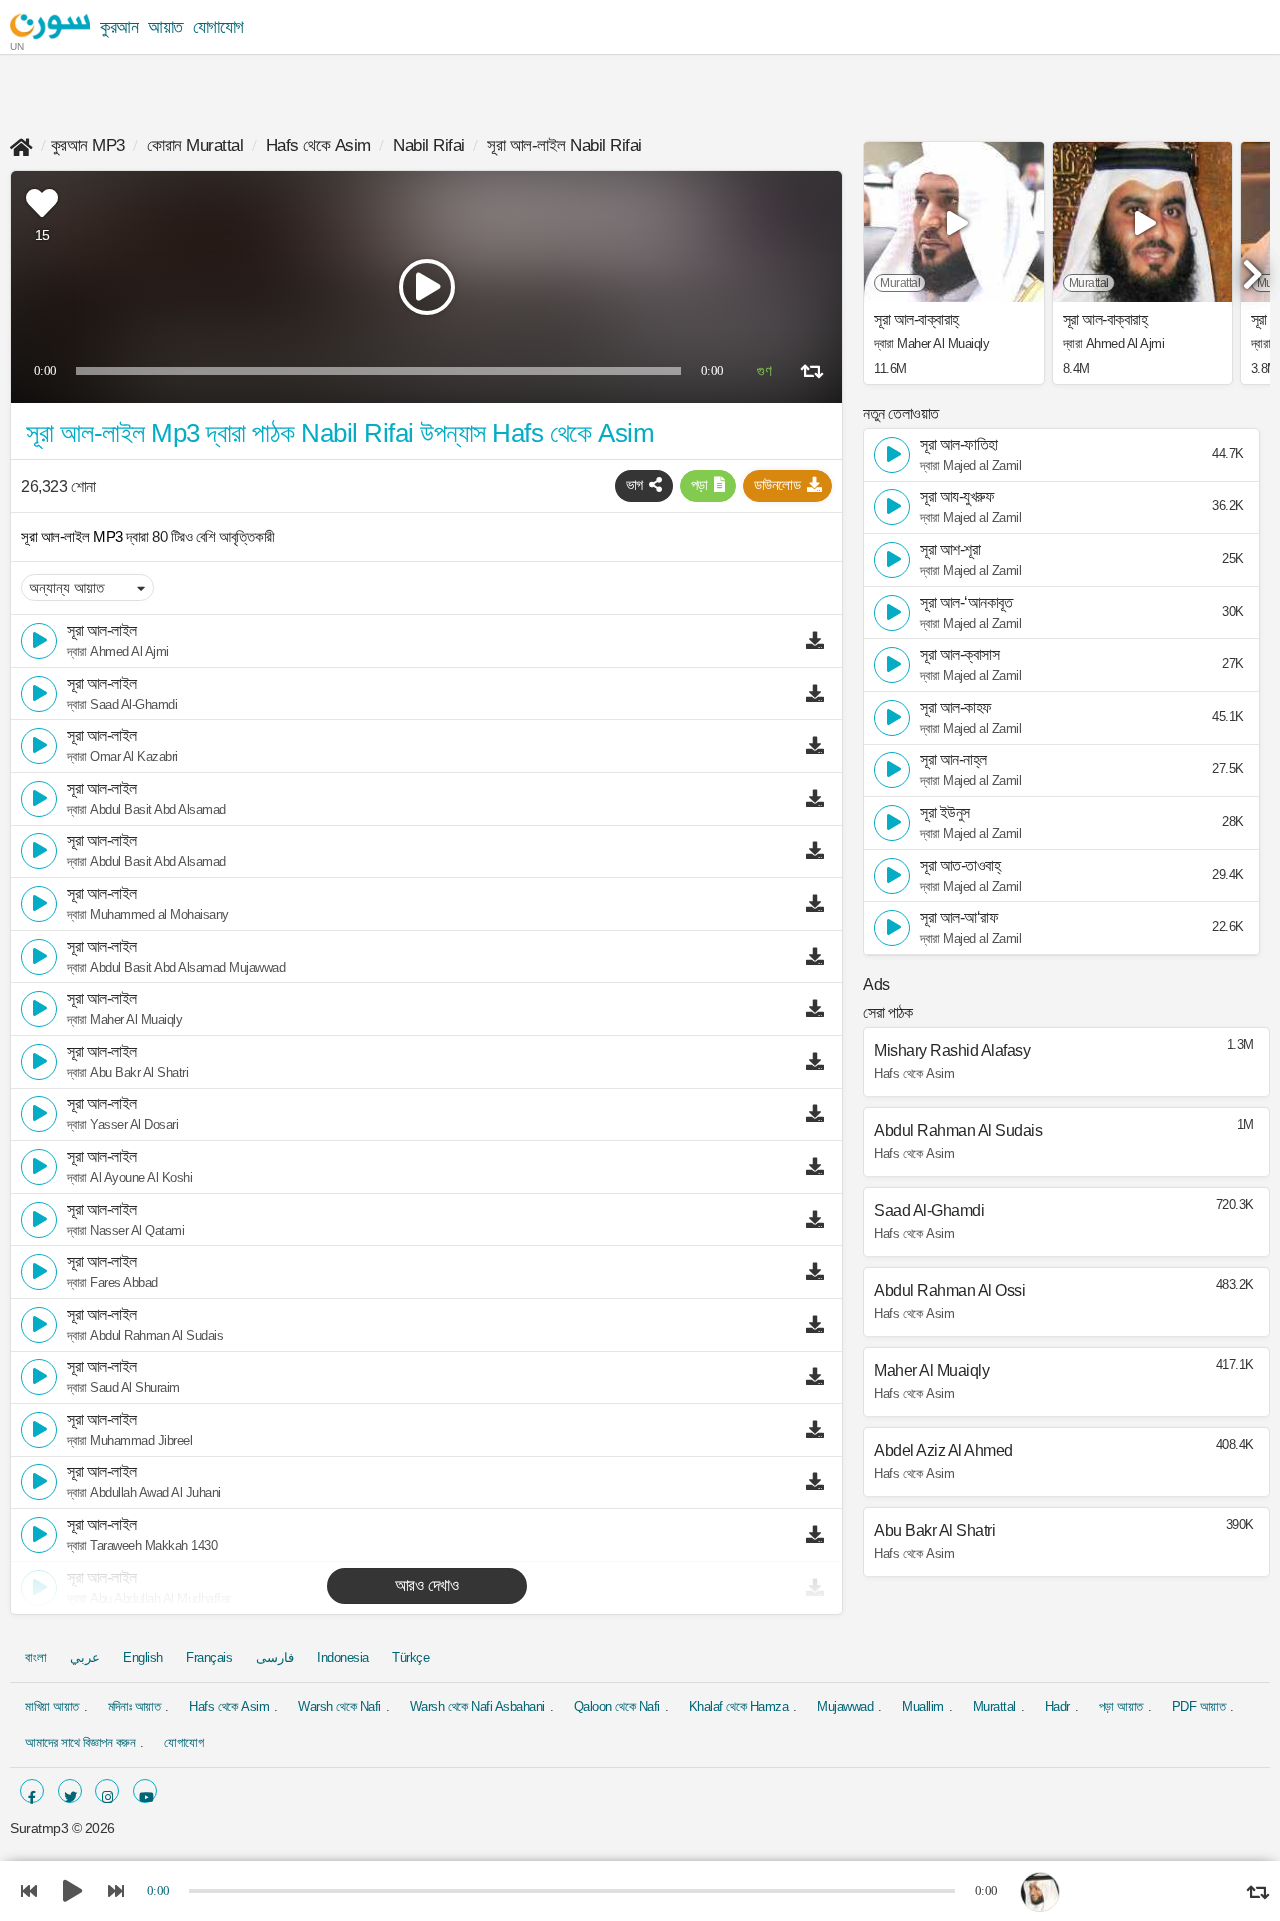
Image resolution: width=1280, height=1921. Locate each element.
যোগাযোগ (218, 27)
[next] (1250, 266)
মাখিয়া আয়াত (52, 1706)
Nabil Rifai (429, 145)
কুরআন (119, 27)
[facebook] (32, 1791)
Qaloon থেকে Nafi (617, 1706)
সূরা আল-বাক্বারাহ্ (916, 320)
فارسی (275, 1657)
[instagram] (107, 1791)
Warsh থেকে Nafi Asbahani (477, 1706)
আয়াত (165, 27)
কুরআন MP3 (88, 145)
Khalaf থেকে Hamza (739, 1706)
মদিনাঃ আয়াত (134, 1706)
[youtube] (145, 1791)
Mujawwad (845, 1706)
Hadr (1057, 1706)
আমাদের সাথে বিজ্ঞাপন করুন (80, 1742)
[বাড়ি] (21, 145)
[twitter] (70, 1791)
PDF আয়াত (1199, 1706)
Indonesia (343, 1657)
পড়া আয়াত (1121, 1706)
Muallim (923, 1706)
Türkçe (410, 1657)
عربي (85, 1657)
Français (209, 1657)
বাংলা (35, 1657)
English (143, 1657)
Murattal (994, 1706)
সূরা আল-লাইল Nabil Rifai (564, 145)
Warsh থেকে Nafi (339, 1706)
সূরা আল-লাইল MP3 (73, 536)
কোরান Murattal (195, 145)
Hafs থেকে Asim (318, 145)
